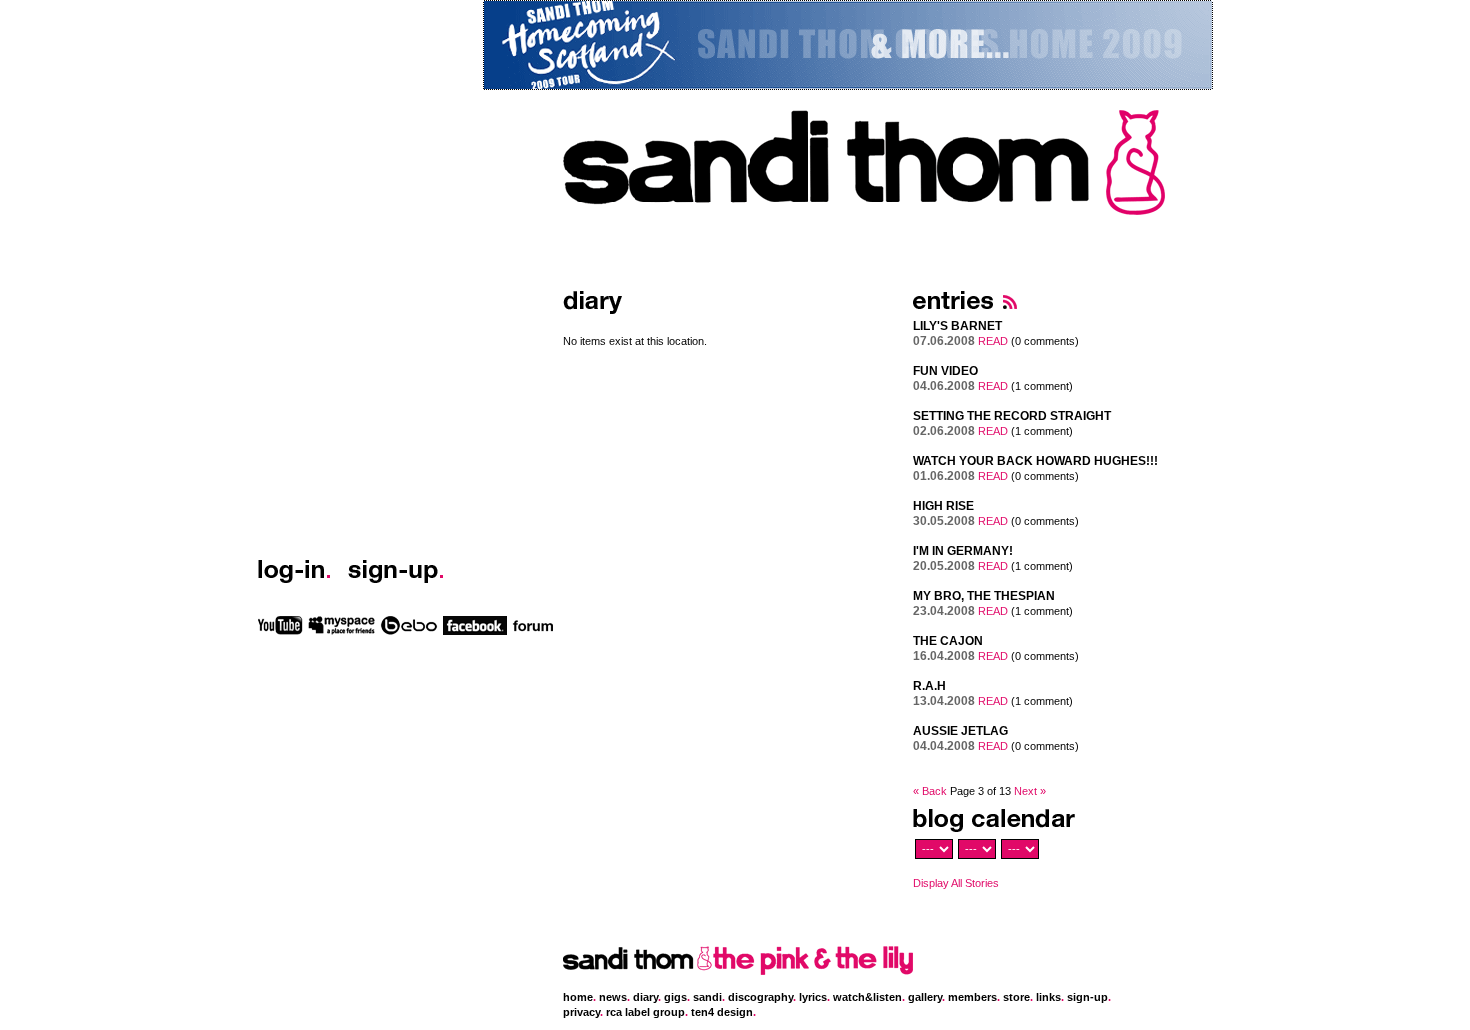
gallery (925, 997)
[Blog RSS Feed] (1010, 315)
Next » (1030, 791)
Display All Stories (956, 883)
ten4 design (722, 1012)
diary (645, 997)
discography (760, 997)
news (613, 997)
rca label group (645, 1012)
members (972, 997)
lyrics (813, 997)
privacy (581, 1012)
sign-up (1087, 997)
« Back (930, 791)
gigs (675, 997)
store (1016, 997)
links (1048, 997)
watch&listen (867, 997)
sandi (707, 997)
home (578, 997)
